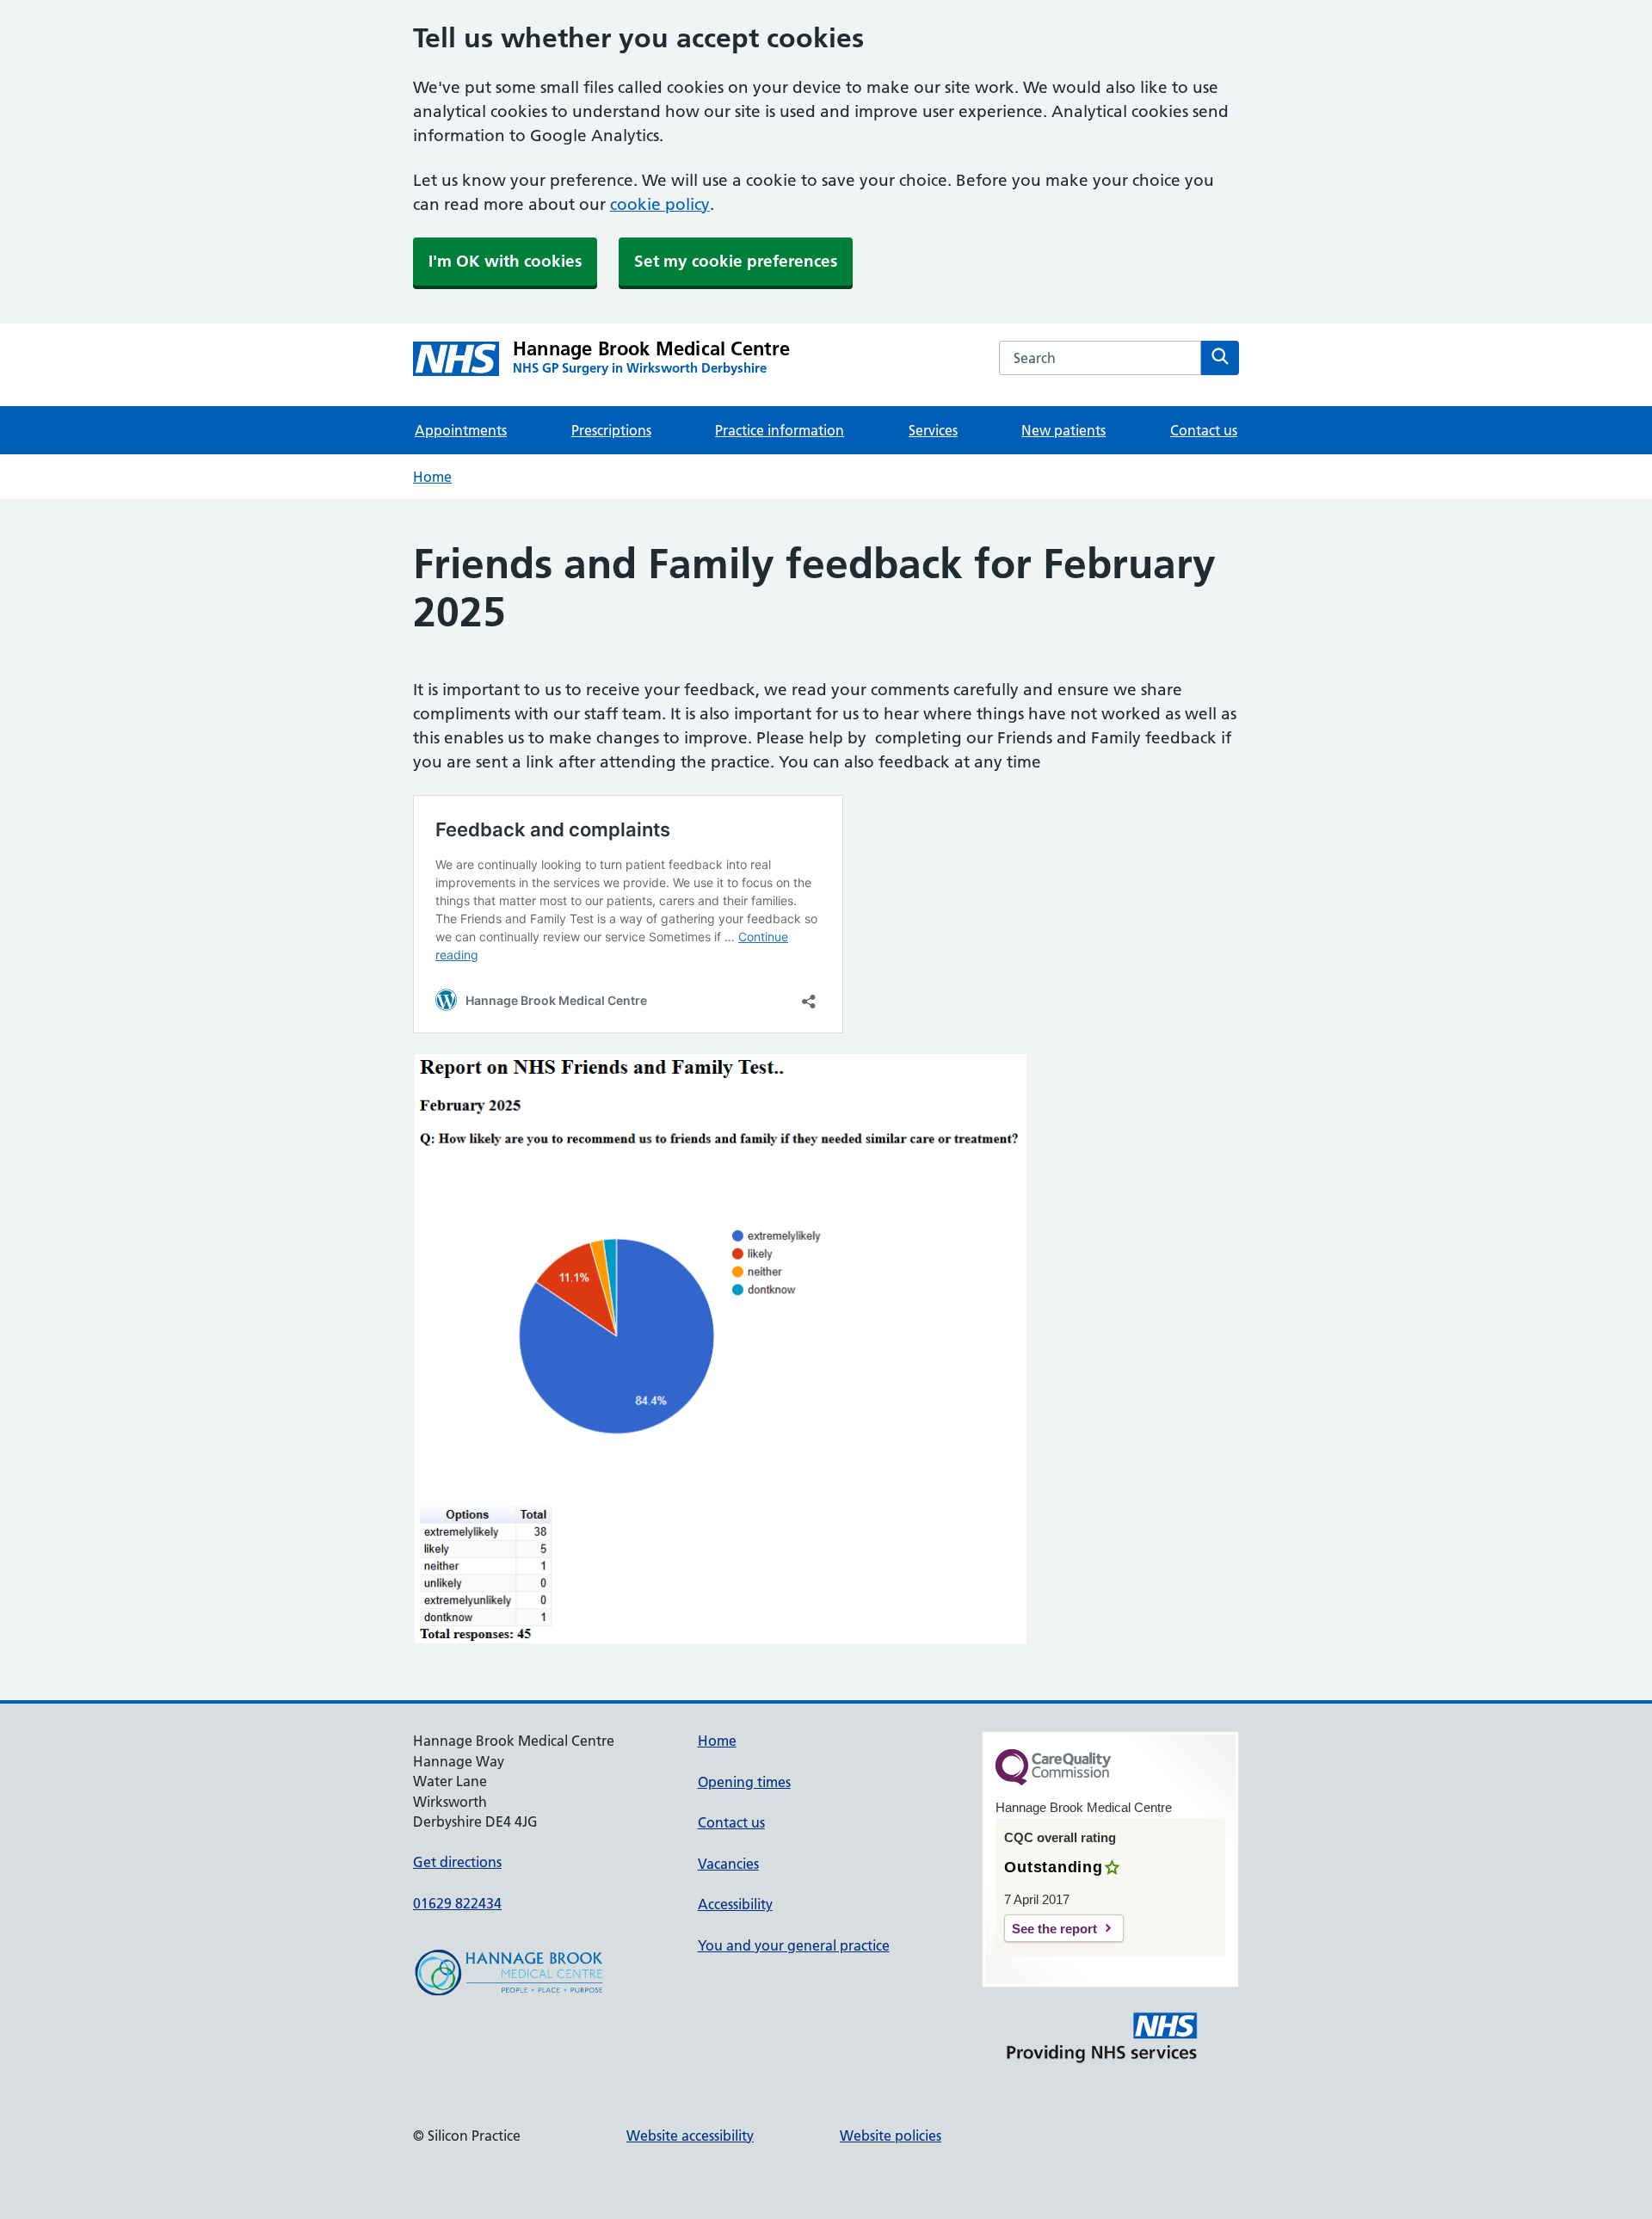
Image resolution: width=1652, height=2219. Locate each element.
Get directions (457, 1862)
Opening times (744, 1782)
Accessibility (735, 1904)
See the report (1054, 1929)
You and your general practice (794, 1945)
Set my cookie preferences (736, 261)
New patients (1063, 430)
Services (933, 430)
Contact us (1204, 430)
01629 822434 (457, 1903)
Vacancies (728, 1864)
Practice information (780, 430)
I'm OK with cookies (505, 261)
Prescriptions (611, 430)
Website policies (891, 2136)
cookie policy (660, 204)
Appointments (461, 430)
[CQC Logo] (1053, 1781)
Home (432, 477)
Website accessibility (690, 2136)
